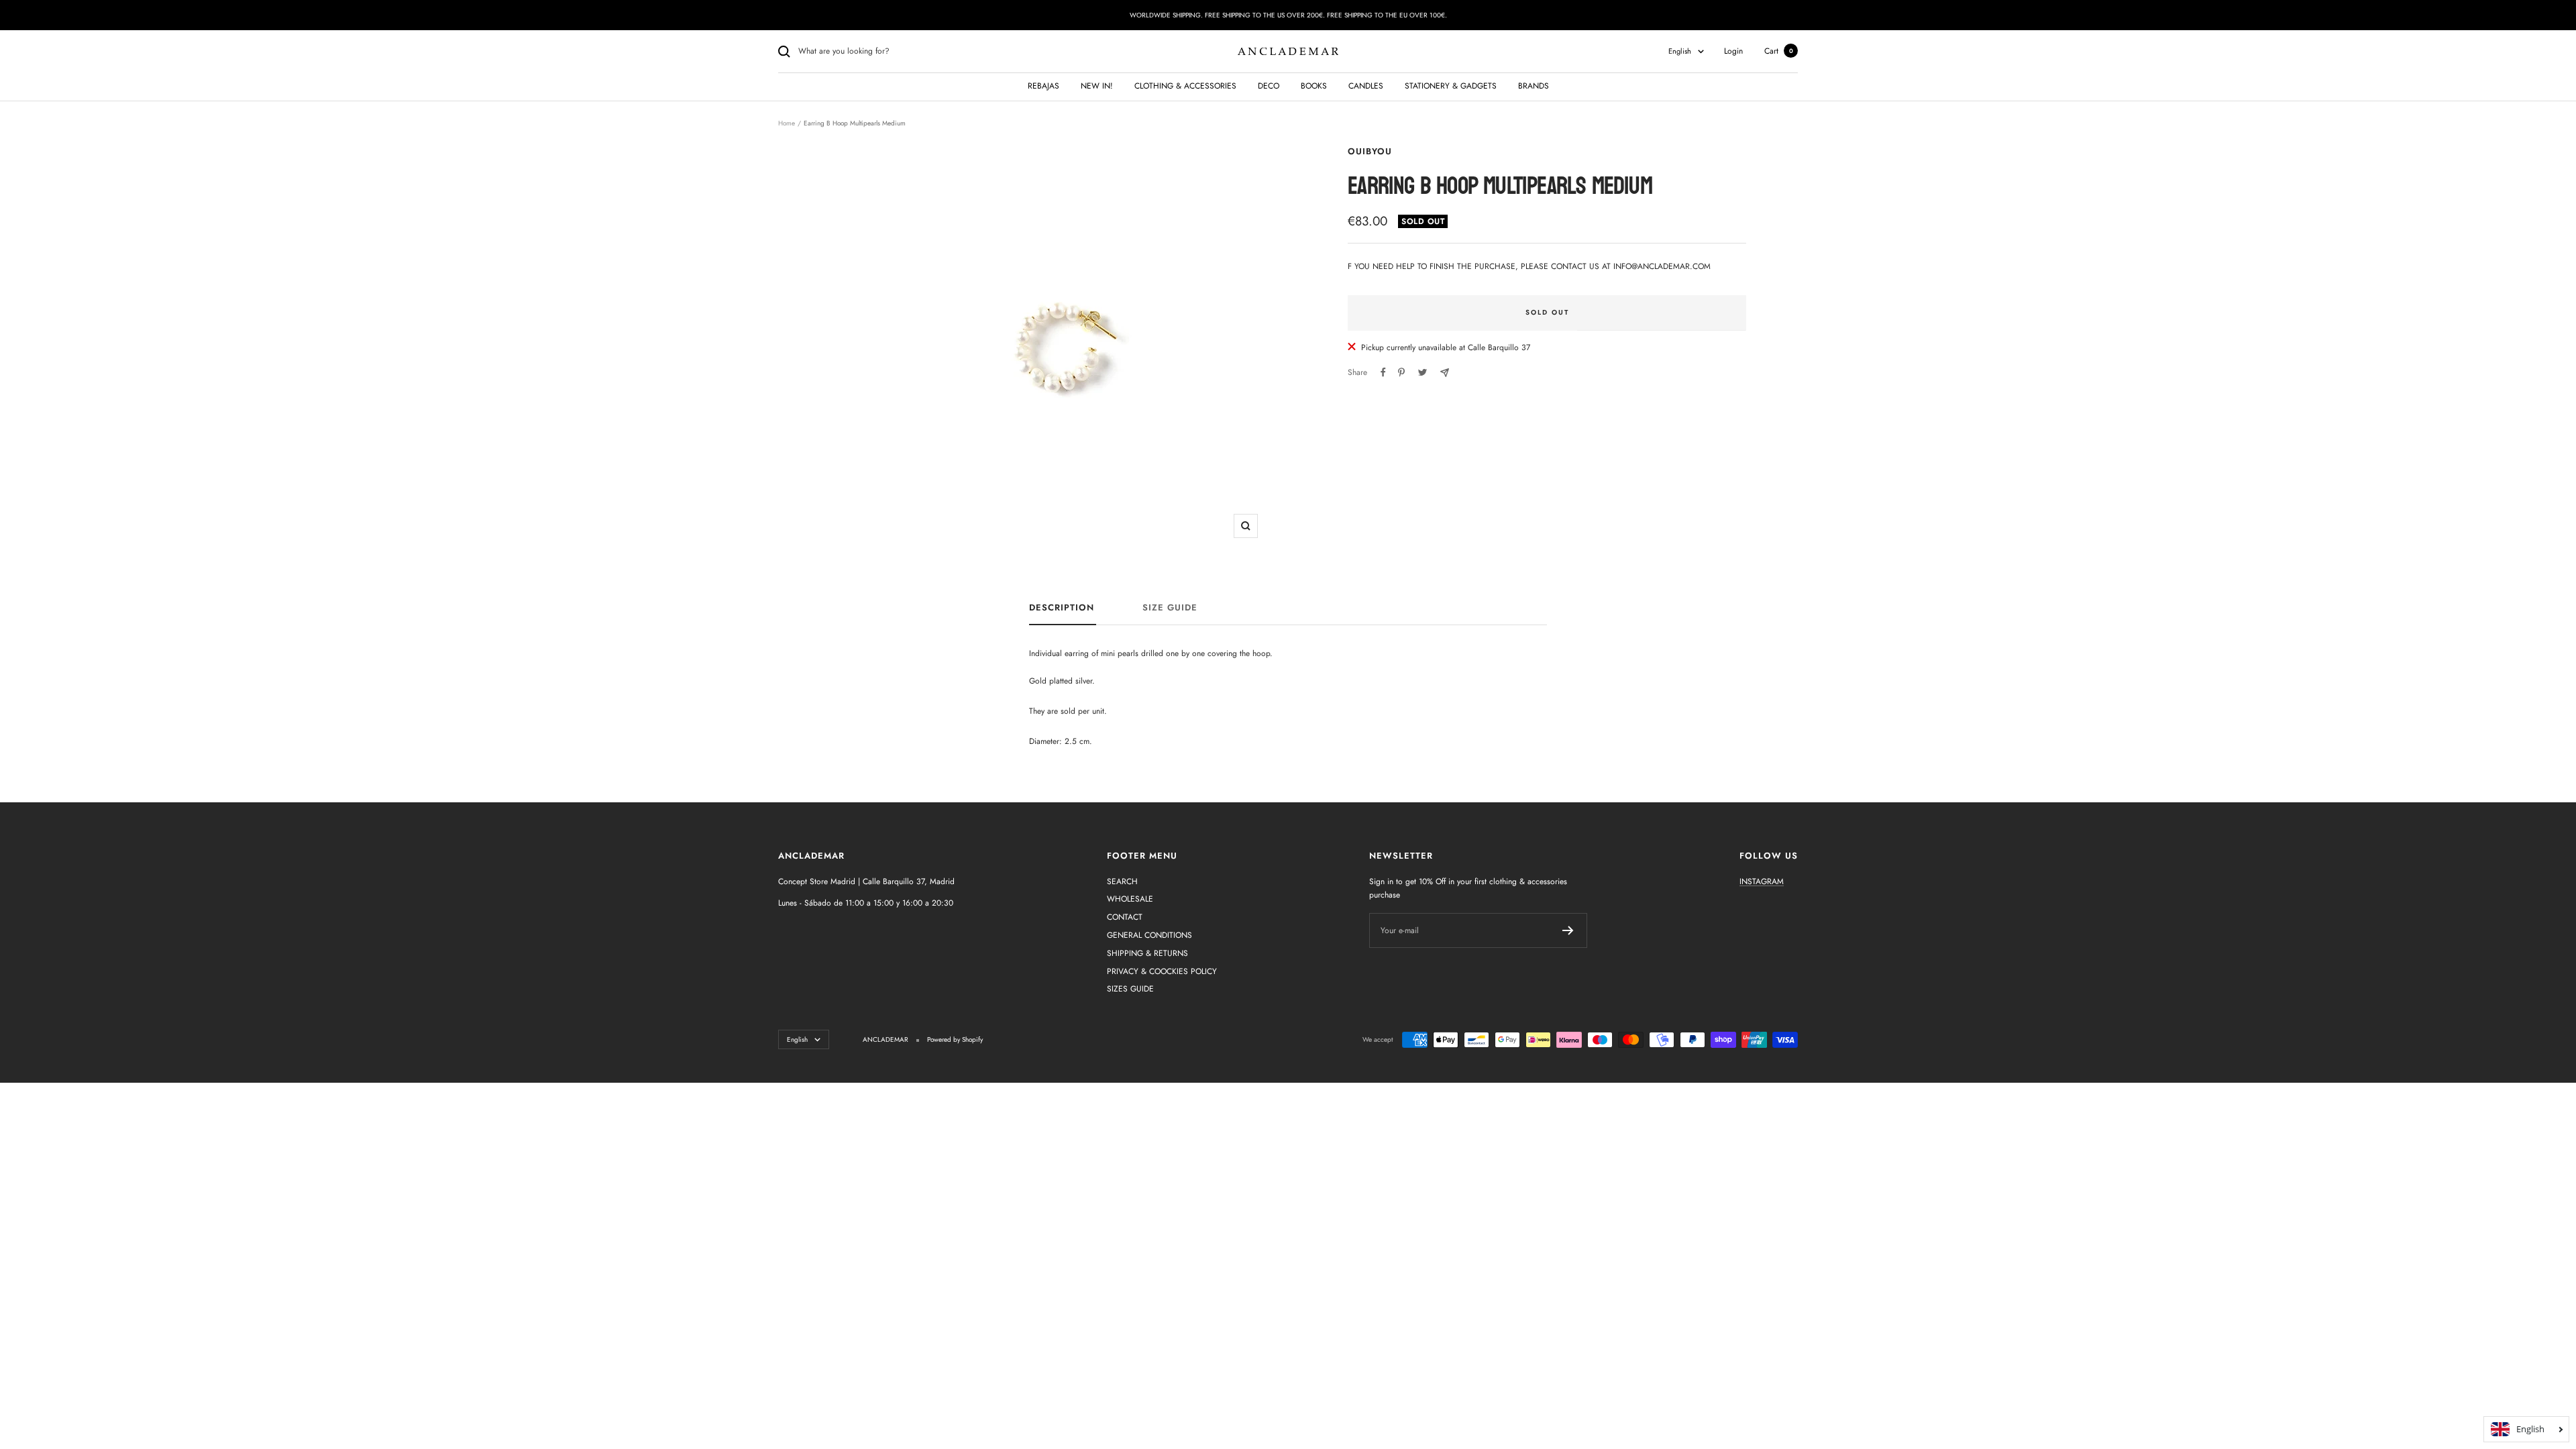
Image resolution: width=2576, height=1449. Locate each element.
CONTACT (1125, 917)
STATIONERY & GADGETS (1451, 86)
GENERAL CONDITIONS (1149, 935)
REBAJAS (1043, 86)
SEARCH (1122, 881)
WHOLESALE (1130, 899)
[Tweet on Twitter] (1423, 372)
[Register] (1568, 930)
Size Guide (1170, 608)
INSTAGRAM (1762, 881)
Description (1062, 608)
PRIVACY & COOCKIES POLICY (1162, 971)
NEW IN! (1097, 86)
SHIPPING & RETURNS (1147, 953)
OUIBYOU (1370, 151)
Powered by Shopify (955, 1039)
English (1680, 51)
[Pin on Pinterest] (1401, 372)
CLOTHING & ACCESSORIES (1185, 86)
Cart (1779, 51)
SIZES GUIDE (1130, 989)
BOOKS (1314, 86)
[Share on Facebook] (1383, 372)
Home (787, 123)
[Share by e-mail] (1445, 373)
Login (1733, 51)
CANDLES (1366, 86)
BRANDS (1534, 86)
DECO (1269, 86)
